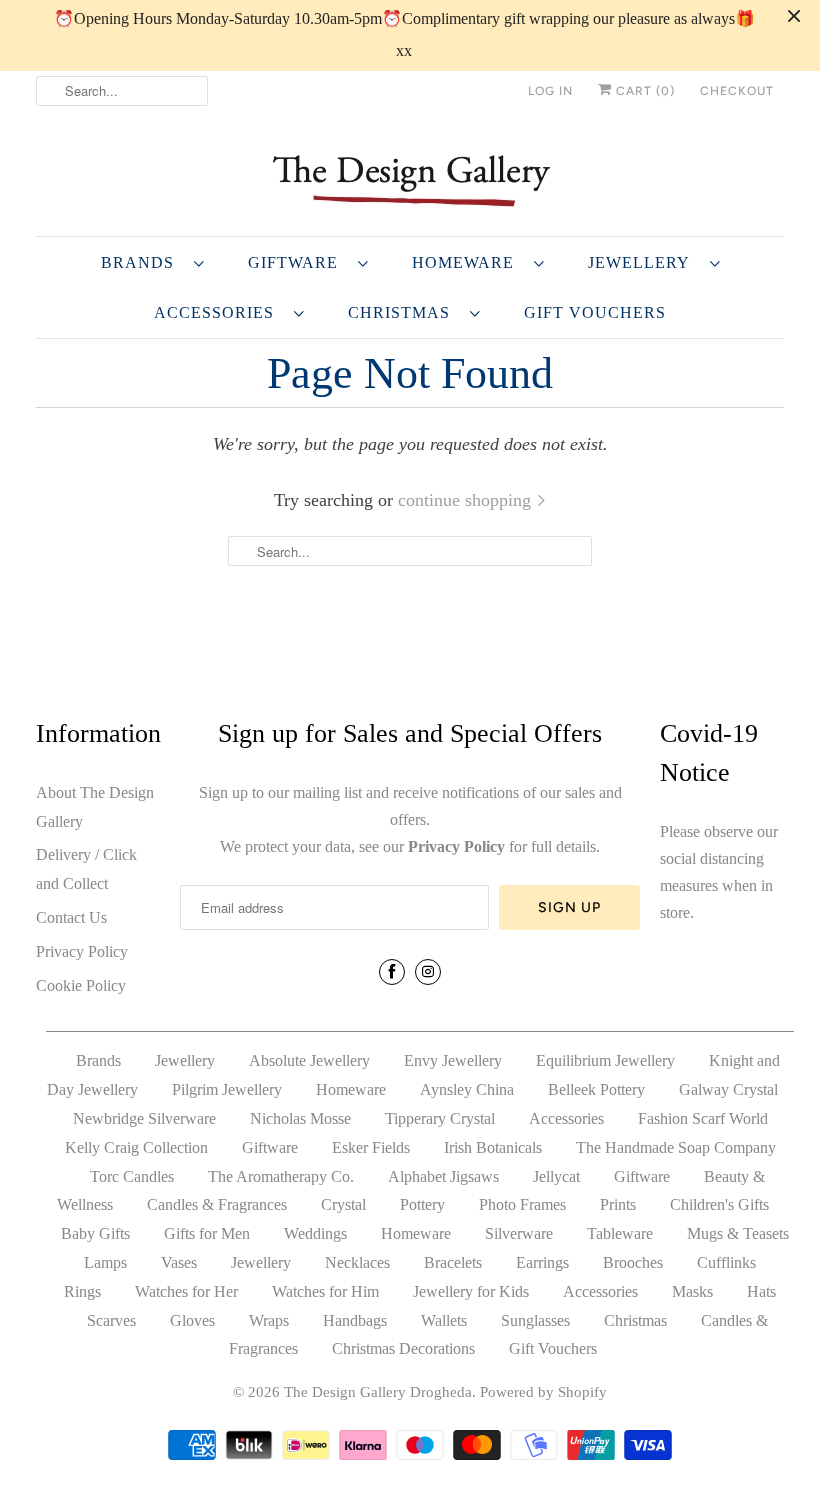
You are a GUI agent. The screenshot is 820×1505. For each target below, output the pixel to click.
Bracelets (453, 1262)
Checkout (737, 91)
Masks (692, 1291)
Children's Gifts (719, 1204)
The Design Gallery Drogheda (378, 1392)
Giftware (298, 262)
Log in (550, 91)
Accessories (219, 312)
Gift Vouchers (595, 312)
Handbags (355, 1320)
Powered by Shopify (543, 1392)
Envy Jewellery (453, 1060)
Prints (618, 1204)
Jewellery (644, 262)
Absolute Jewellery (309, 1060)
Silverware (519, 1233)
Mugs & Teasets (738, 1233)
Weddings (315, 1233)
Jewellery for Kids (471, 1291)
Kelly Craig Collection (136, 1147)
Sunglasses (535, 1320)
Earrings (542, 1262)
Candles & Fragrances (217, 1204)
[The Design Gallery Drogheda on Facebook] (392, 972)
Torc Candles (132, 1176)
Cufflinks (726, 1262)
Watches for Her (186, 1291)
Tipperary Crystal (440, 1118)
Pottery (422, 1204)
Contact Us (71, 917)
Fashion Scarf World (703, 1118)
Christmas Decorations (403, 1348)
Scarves (111, 1320)
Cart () (643, 91)
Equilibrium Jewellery (605, 1060)
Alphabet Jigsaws (443, 1176)
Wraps (269, 1320)
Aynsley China (467, 1089)
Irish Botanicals (493, 1147)
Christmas (404, 312)
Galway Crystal (728, 1089)
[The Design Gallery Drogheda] (410, 178)
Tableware (620, 1233)
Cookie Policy (81, 985)
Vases (179, 1262)
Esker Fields (371, 1147)
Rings (82, 1291)
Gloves (192, 1320)
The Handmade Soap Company (676, 1147)
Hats (761, 1291)
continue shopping (467, 500)
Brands (142, 262)
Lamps (105, 1262)
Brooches (633, 1262)
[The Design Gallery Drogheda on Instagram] (428, 972)
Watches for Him (325, 1291)
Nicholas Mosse (300, 1118)
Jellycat (556, 1176)
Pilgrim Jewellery (227, 1089)
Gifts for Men (207, 1233)
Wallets (444, 1320)
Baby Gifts (95, 1233)
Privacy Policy (82, 951)
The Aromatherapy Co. (281, 1176)
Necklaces (357, 1262)
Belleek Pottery (596, 1089)
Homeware (468, 262)
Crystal (343, 1204)
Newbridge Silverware (144, 1118)
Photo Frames (522, 1204)
